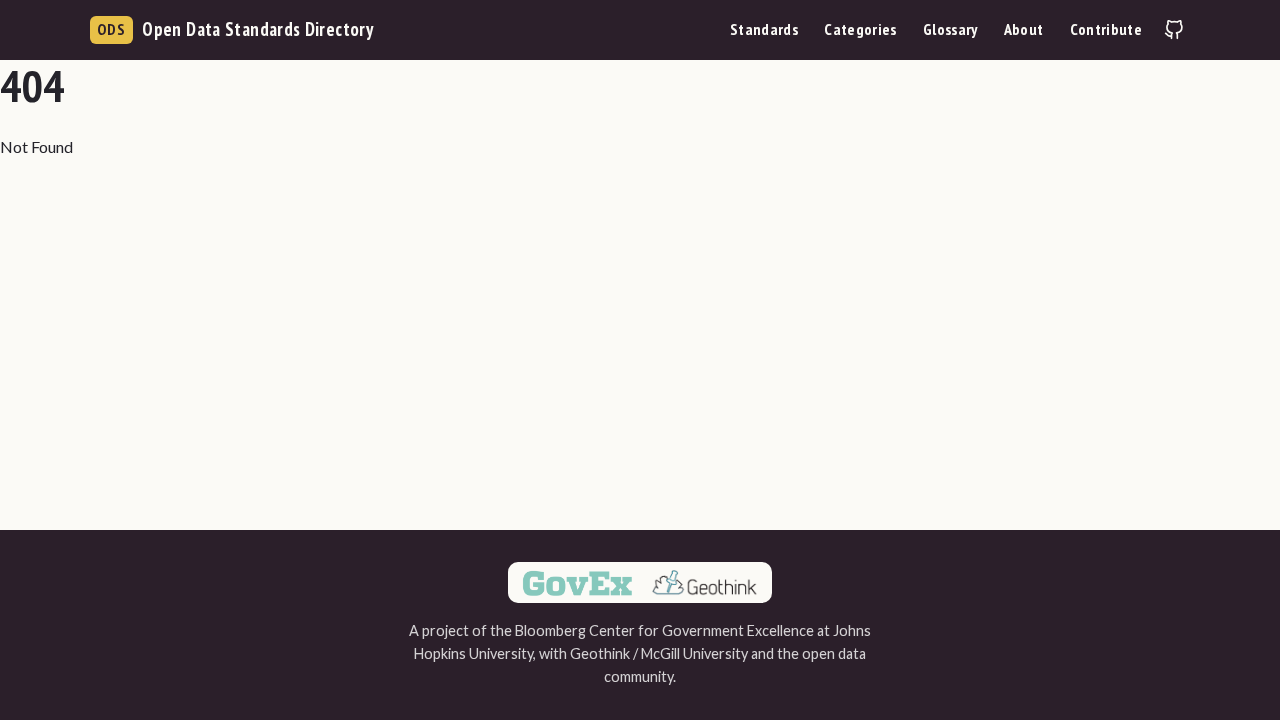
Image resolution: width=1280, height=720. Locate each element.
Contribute (1106, 29)
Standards (764, 29)
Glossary (950, 29)
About (1024, 29)
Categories (860, 29)
